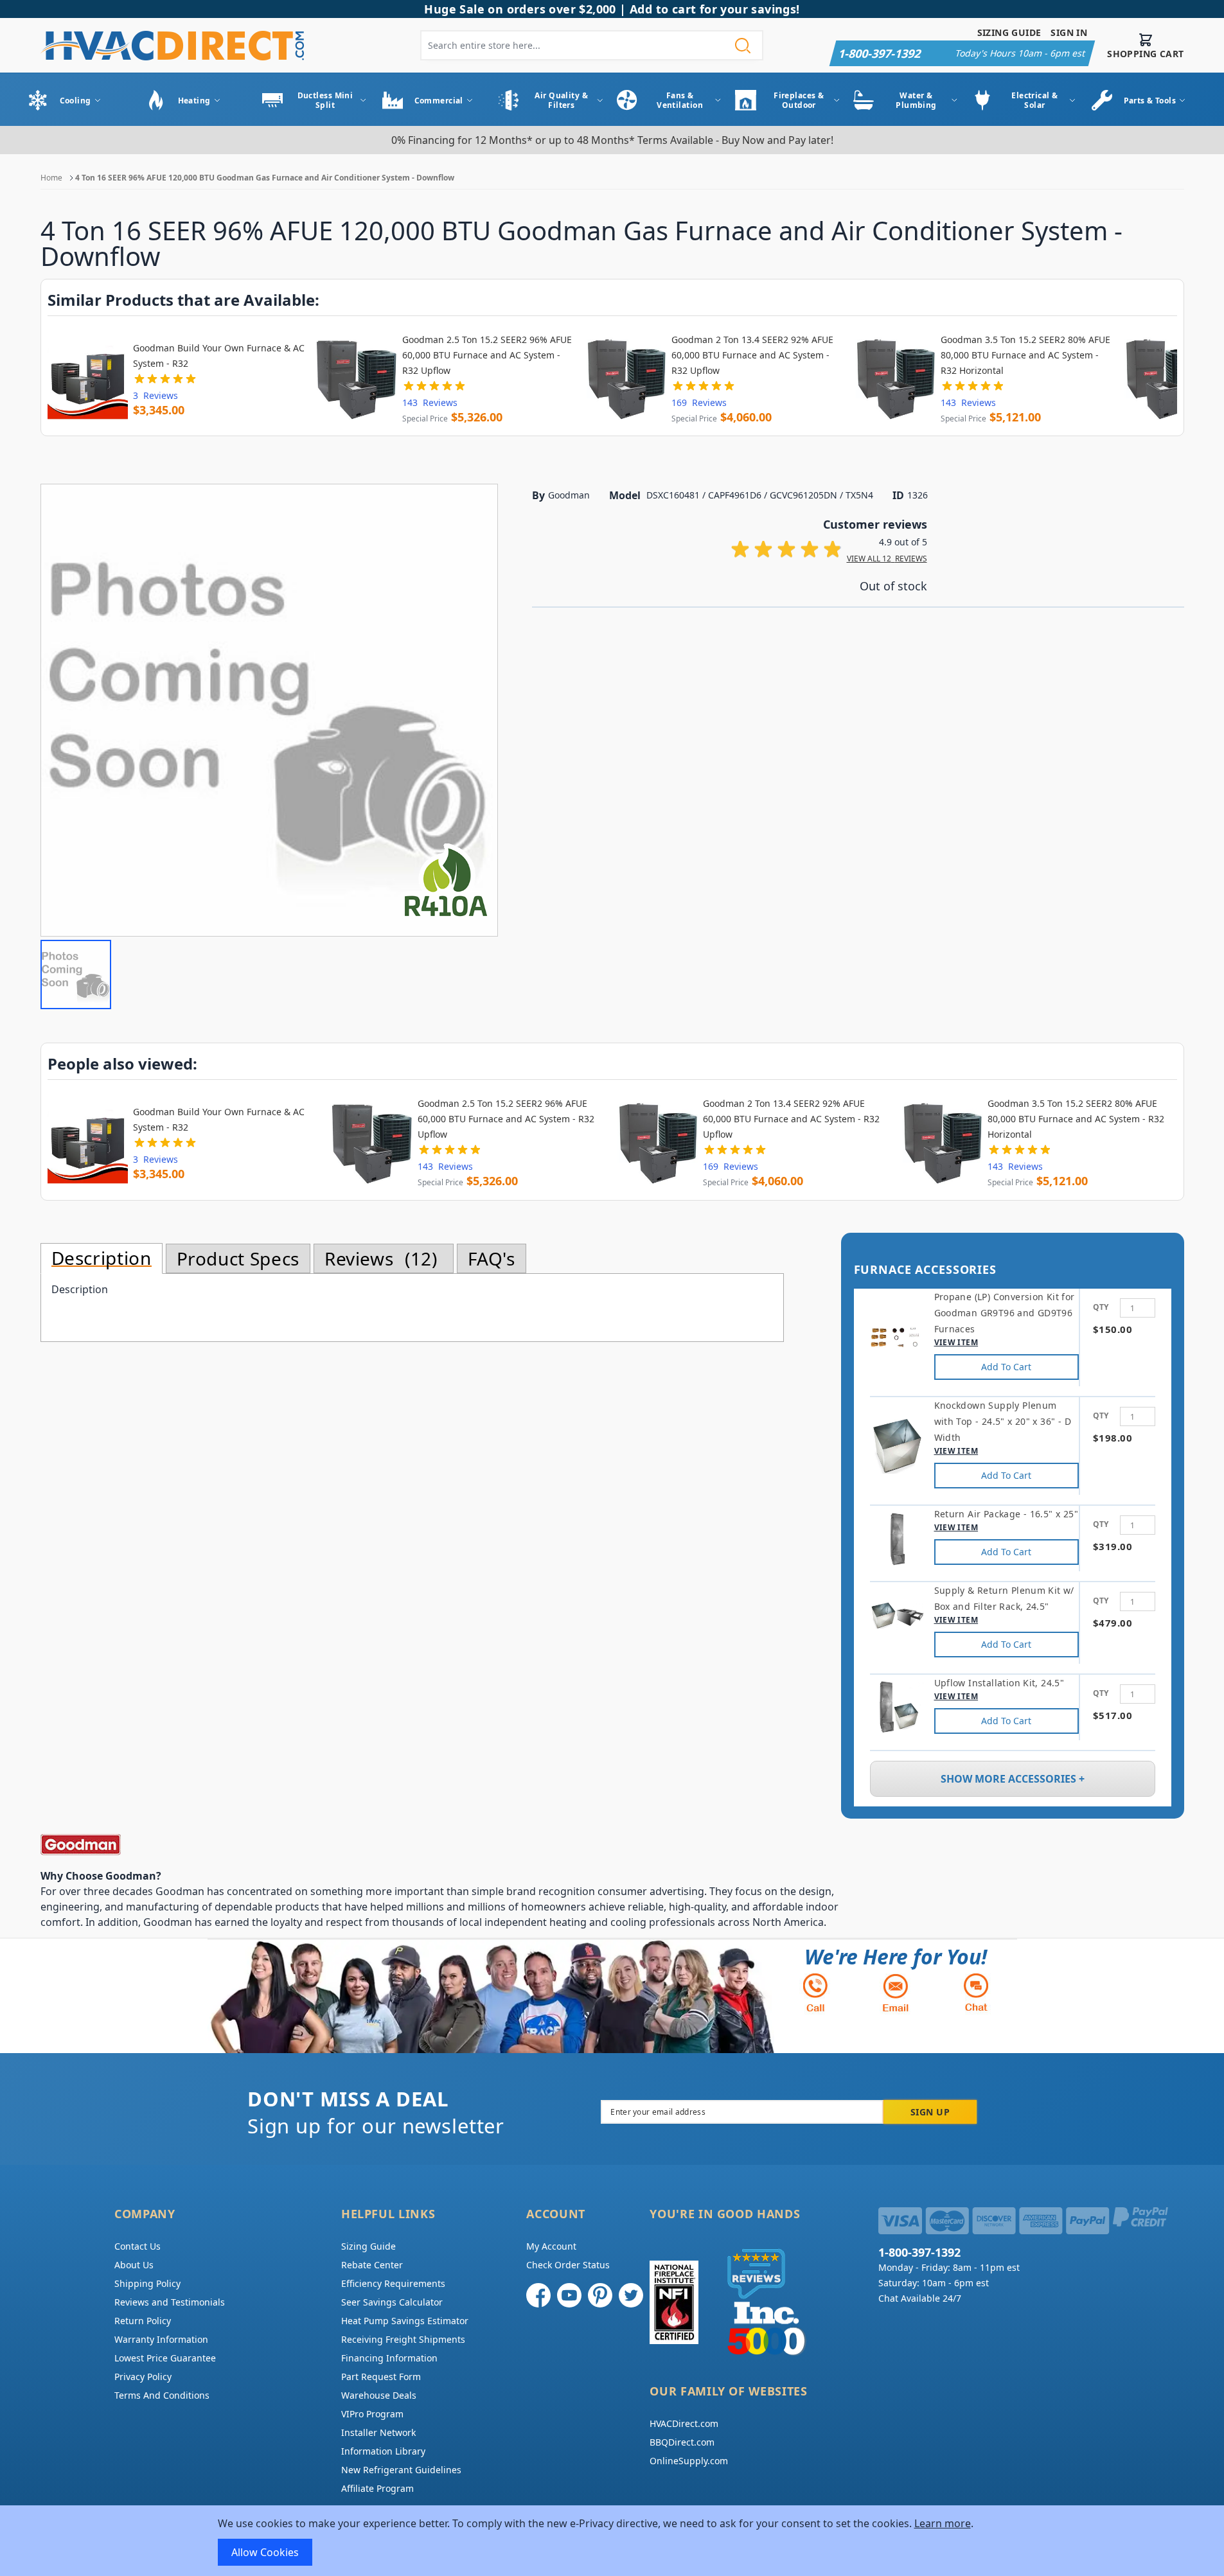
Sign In (1069, 32)
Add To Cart (1006, 1367)
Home (51, 178)
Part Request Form (381, 2377)
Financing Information (389, 2358)
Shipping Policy (147, 2283)
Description (102, 1258)
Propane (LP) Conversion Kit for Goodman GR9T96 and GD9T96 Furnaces (1005, 1313)
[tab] (102, 1258)
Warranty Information (161, 2339)
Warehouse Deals (379, 2395)
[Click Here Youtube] (569, 2295)
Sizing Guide (1009, 32)
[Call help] (815, 1992)
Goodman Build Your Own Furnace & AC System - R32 (219, 356)
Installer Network (378, 2432)
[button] (76, 975)
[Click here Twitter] (631, 2295)
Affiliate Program (377, 2488)
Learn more (943, 2523)
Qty (1101, 1307)
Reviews (378, 1258)
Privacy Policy (143, 2377)
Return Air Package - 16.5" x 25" (1006, 1514)
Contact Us (137, 2246)
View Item (956, 1342)
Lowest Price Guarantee (165, 2358)
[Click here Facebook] (538, 2295)
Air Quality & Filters (561, 100)
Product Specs (238, 1258)
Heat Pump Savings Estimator (405, 2321)
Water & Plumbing (916, 100)
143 (430, 402)
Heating (194, 101)
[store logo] (172, 45)
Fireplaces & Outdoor (799, 100)
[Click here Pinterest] (600, 2295)
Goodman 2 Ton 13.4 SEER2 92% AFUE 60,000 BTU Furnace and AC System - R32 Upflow (752, 355)
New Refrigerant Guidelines (401, 2470)
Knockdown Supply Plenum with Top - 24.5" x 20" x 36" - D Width (1003, 1421)
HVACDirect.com (684, 2423)
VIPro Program (372, 2414)
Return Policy (143, 2321)
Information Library (383, 2451)
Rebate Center (372, 2265)
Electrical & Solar (1034, 100)
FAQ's (492, 1258)
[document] (612, 2541)
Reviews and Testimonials (170, 2302)
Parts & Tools (1150, 101)
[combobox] (592, 45)
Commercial (439, 101)
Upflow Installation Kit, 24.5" (999, 1683)
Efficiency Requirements (393, 2283)
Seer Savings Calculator (392, 2302)
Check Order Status (568, 2265)
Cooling (75, 101)
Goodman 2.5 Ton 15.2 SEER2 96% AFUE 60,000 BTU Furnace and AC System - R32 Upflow (487, 355)
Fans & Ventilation (680, 100)
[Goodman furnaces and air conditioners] (445, 1845)
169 (699, 402)
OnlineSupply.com (689, 2461)
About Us (134, 2265)
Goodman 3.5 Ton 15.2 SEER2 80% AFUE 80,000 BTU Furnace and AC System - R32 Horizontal (1025, 355)
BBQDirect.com (682, 2442)
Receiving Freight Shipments (403, 2339)
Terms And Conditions (162, 2395)
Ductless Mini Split (325, 100)
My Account (551, 2246)
